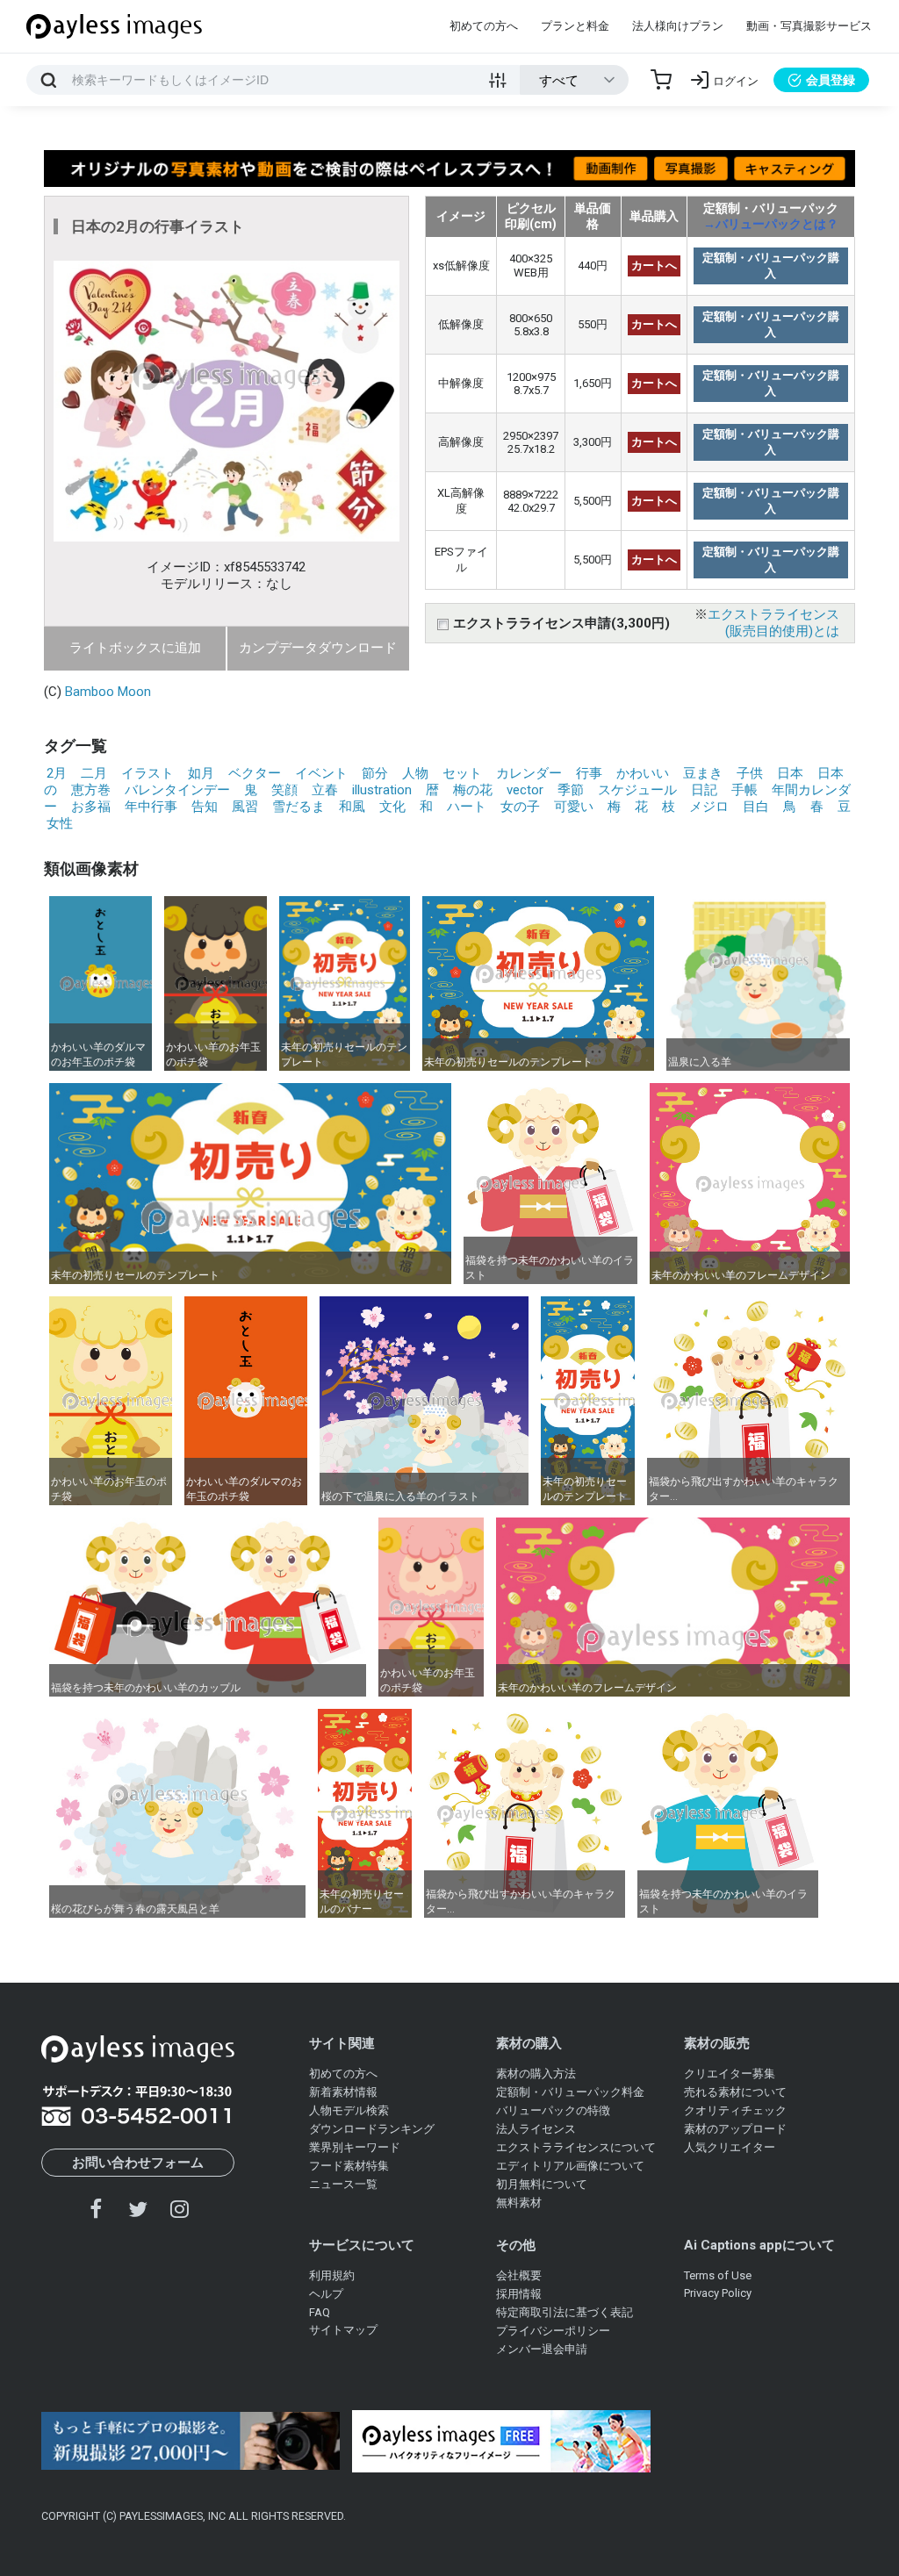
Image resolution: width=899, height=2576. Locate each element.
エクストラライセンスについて (576, 2147)
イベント (321, 773)
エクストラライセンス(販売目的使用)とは (773, 623)
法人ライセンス (536, 2129)
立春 (325, 790)
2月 (57, 773)
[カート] (661, 80)
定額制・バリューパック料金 (570, 2092)
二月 (94, 773)
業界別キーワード (355, 2147)
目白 (756, 807)
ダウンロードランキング (372, 2129)
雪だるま (298, 807)
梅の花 (473, 790)
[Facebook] (97, 2209)
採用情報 (519, 2294)
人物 (415, 773)
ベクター (255, 773)
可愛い (574, 807)
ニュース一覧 (343, 2184)
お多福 (91, 807)
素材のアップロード (735, 2129)
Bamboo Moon (108, 692)
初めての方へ (484, 26)
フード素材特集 (349, 2166)
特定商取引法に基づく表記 (565, 2312)
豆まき (703, 773)
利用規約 (332, 2275)
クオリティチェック (735, 2110)
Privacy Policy (718, 2293)
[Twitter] (138, 2209)
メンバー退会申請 (542, 2349)
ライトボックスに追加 (135, 648)
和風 (352, 807)
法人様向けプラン (678, 26)
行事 (589, 773)
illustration (382, 790)
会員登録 (831, 80)
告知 (205, 807)
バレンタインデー (177, 790)
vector (525, 790)
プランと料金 (575, 26)
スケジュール (637, 790)
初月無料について (542, 2184)
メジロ (709, 807)
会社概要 (519, 2275)
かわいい (643, 773)
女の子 (520, 807)
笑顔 (284, 790)
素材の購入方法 (536, 2074)
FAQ (320, 2312)
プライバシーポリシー (553, 2331)
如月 (201, 773)
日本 (790, 773)
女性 (60, 823)
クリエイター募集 (730, 2074)
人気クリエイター (730, 2147)
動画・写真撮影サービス (809, 26)
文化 (392, 807)
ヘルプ (326, 2294)
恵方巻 (91, 790)
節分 (375, 773)
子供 (750, 773)
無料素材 (519, 2203)
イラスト (147, 773)
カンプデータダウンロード (318, 648)
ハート (467, 807)
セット (462, 773)
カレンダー (529, 773)
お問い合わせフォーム (138, 2163)
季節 (571, 790)
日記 (704, 790)
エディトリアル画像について (570, 2166)
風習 (245, 807)
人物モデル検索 (349, 2110)
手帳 (744, 790)
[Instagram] (179, 2209)
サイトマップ (343, 2330)
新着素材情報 (343, 2092)
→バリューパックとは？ (771, 224)
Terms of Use (718, 2275)
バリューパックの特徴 (553, 2110)
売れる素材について (735, 2092)
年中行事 (151, 807)
